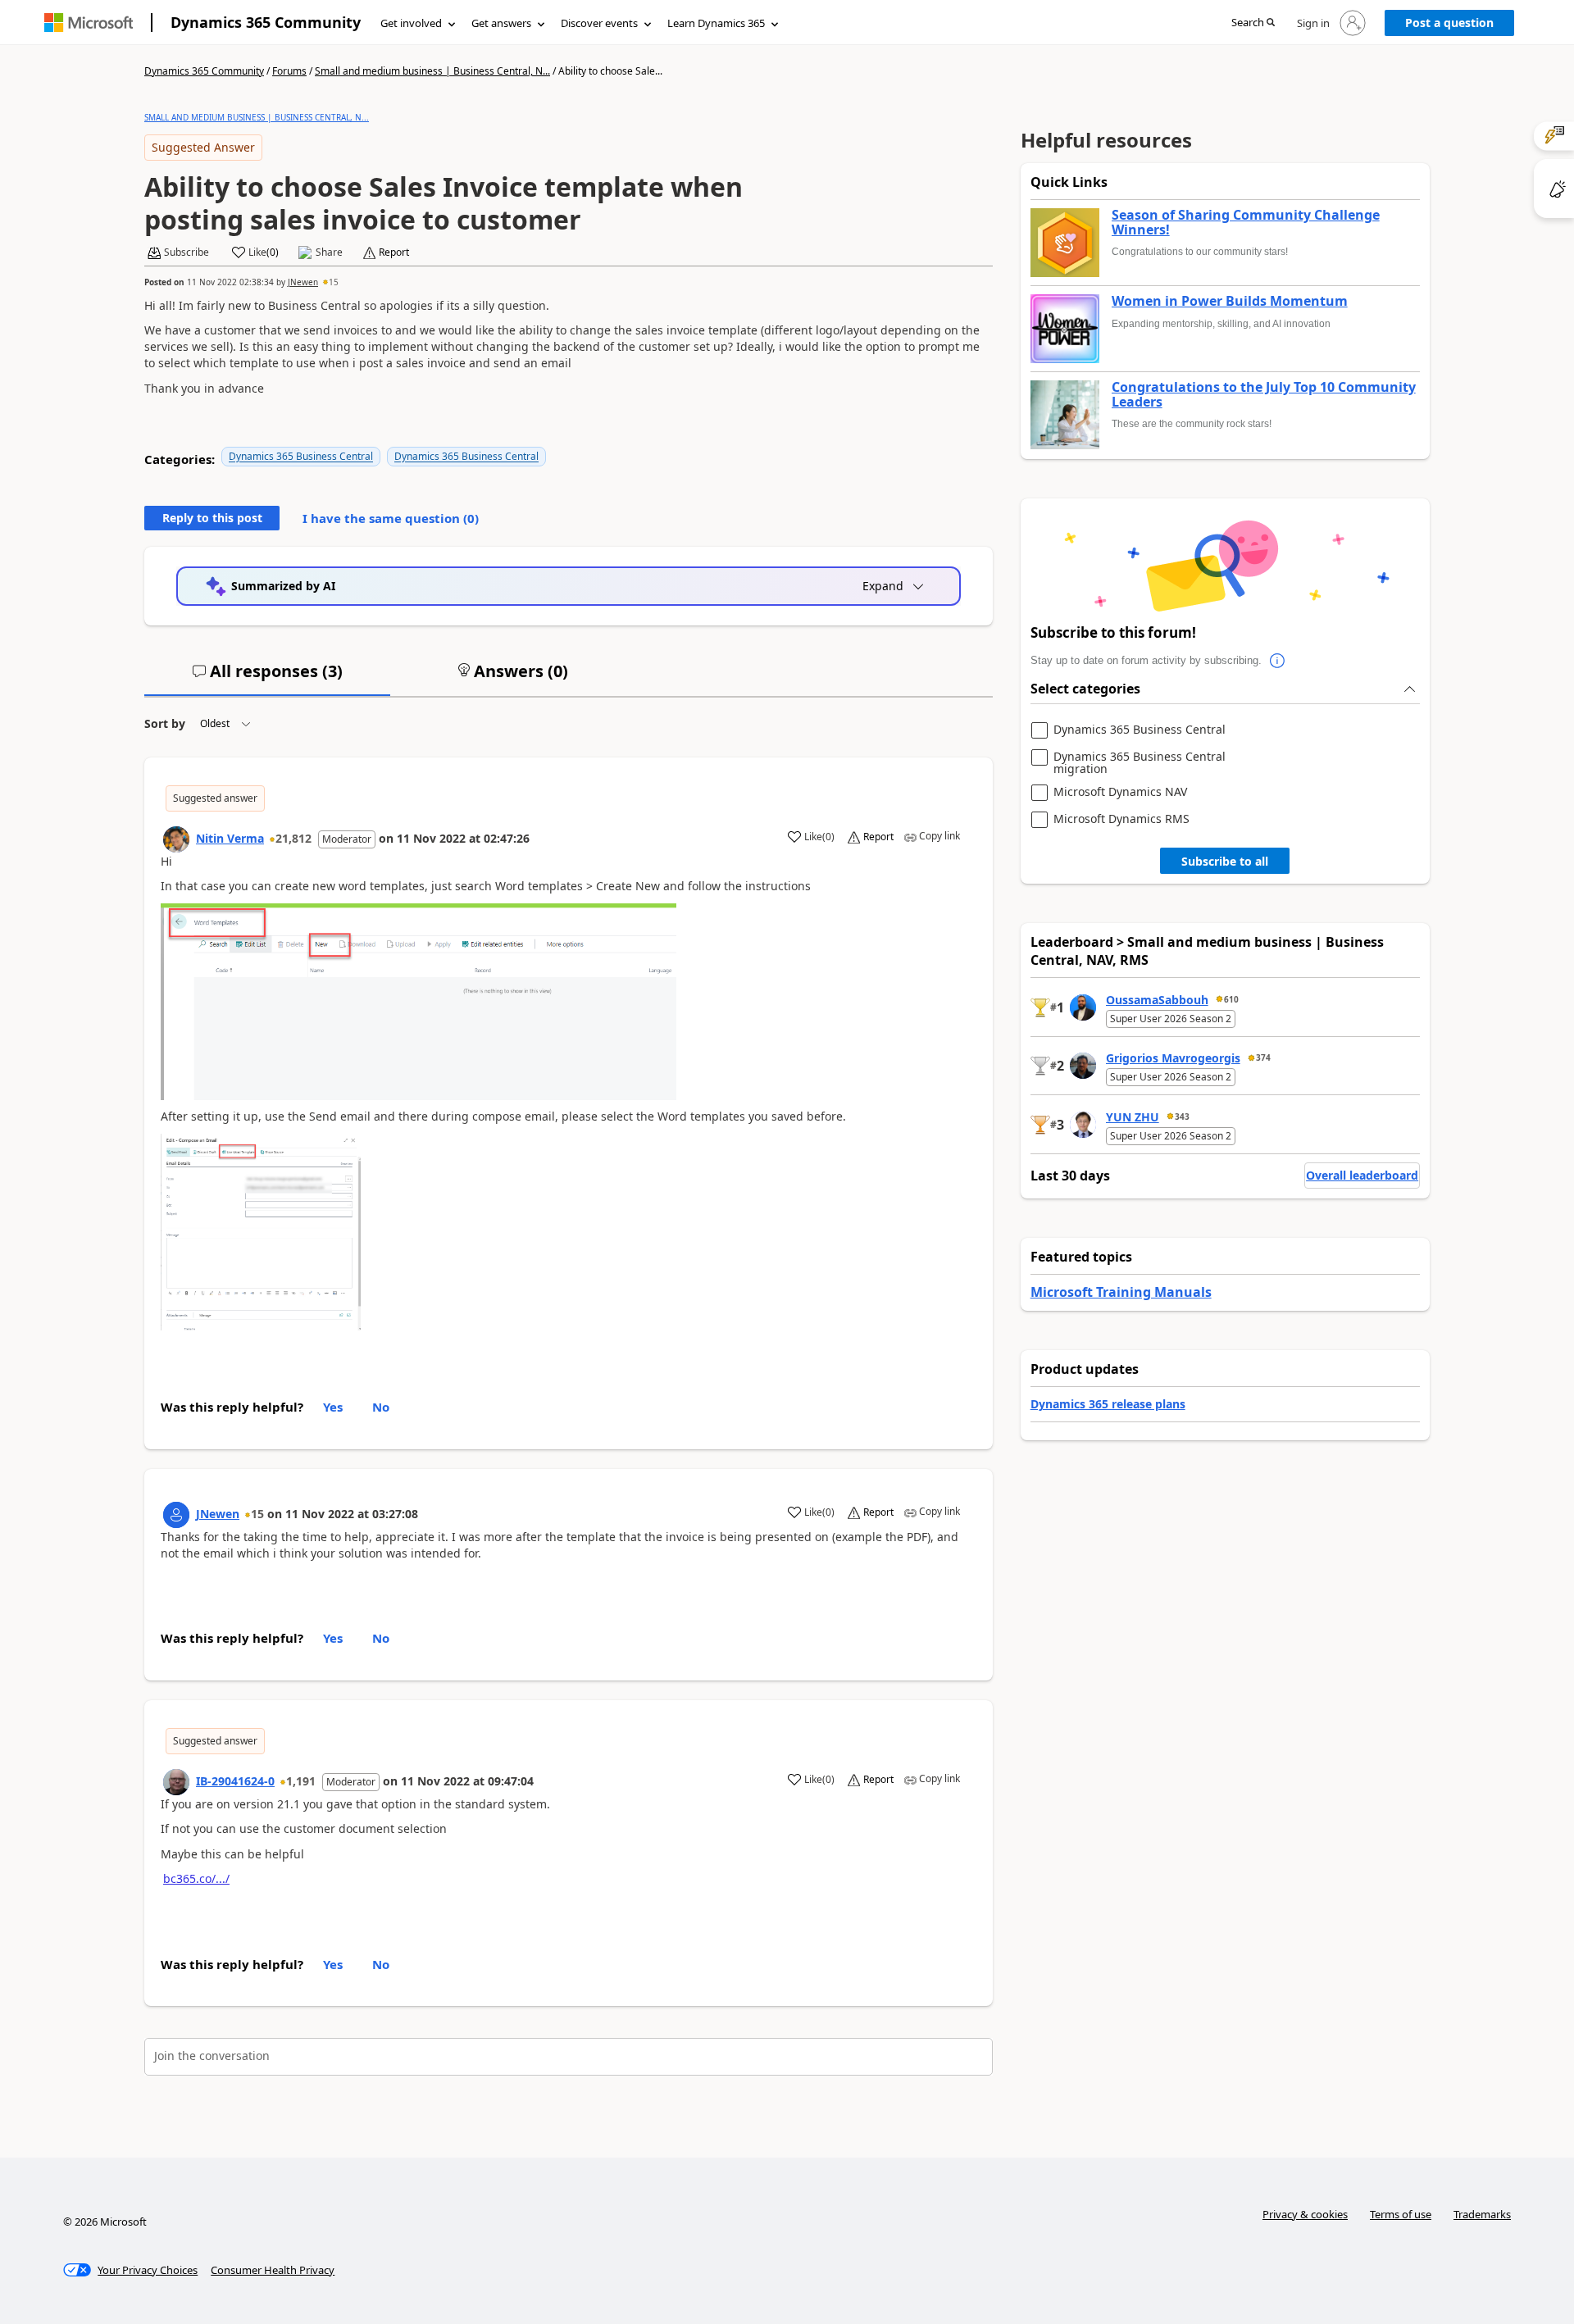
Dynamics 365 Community (266, 22)
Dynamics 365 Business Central (301, 456)
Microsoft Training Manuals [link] (1121, 1292)
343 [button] (1182, 1117)
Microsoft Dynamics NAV (1120, 792)
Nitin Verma (230, 838)
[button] (1253, 23)
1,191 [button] (301, 1781)
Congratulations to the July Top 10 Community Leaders (1264, 395)
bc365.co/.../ (196, 1878)
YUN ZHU (1133, 1117)
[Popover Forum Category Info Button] (1278, 661)
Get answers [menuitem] (501, 23)
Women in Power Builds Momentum (1230, 302)
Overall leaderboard (1362, 1175)
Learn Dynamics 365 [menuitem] (716, 23)
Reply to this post (212, 518)
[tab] (267, 678)
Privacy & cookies (1305, 2214)
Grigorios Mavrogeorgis (1173, 1058)
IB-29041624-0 (235, 1781)
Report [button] (394, 252)
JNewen (303, 282)
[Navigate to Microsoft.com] (89, 23)
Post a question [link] (1449, 23)
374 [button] (1263, 1057)
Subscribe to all (1225, 861)
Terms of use (1401, 2214)
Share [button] (329, 252)
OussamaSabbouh (1157, 1000)
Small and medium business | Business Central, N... (432, 71)
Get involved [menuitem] (411, 23)
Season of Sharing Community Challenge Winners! (1246, 223)
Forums (289, 71)
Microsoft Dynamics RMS (1121, 819)
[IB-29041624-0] (176, 1782)
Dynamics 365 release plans (1108, 1404)
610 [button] (1231, 999)
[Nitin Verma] (176, 839)
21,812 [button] (293, 838)
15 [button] (334, 282)
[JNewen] (176, 1515)
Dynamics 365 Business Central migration (1140, 763)
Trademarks (1482, 2214)
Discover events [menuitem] (599, 23)
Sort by (165, 723)
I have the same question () (391, 518)
